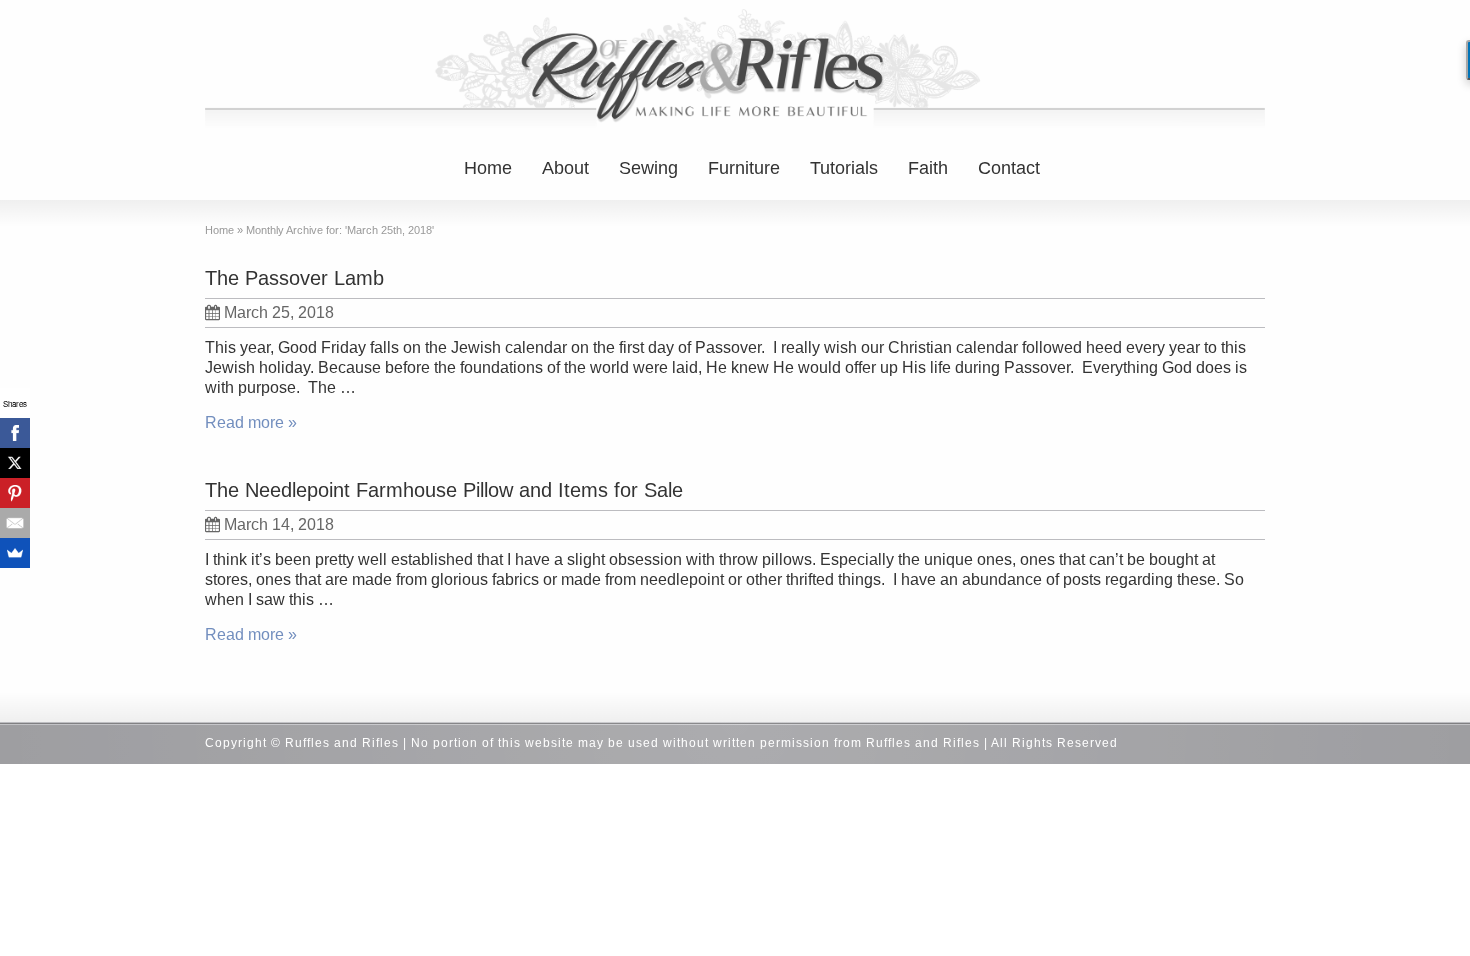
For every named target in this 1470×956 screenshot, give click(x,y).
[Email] (15, 523)
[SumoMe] (15, 553)
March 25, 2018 (279, 312)
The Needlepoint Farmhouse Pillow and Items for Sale (444, 490)
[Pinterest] (15, 493)
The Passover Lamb (294, 278)
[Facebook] (15, 433)
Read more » (251, 422)
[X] (15, 463)
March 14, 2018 (279, 524)
